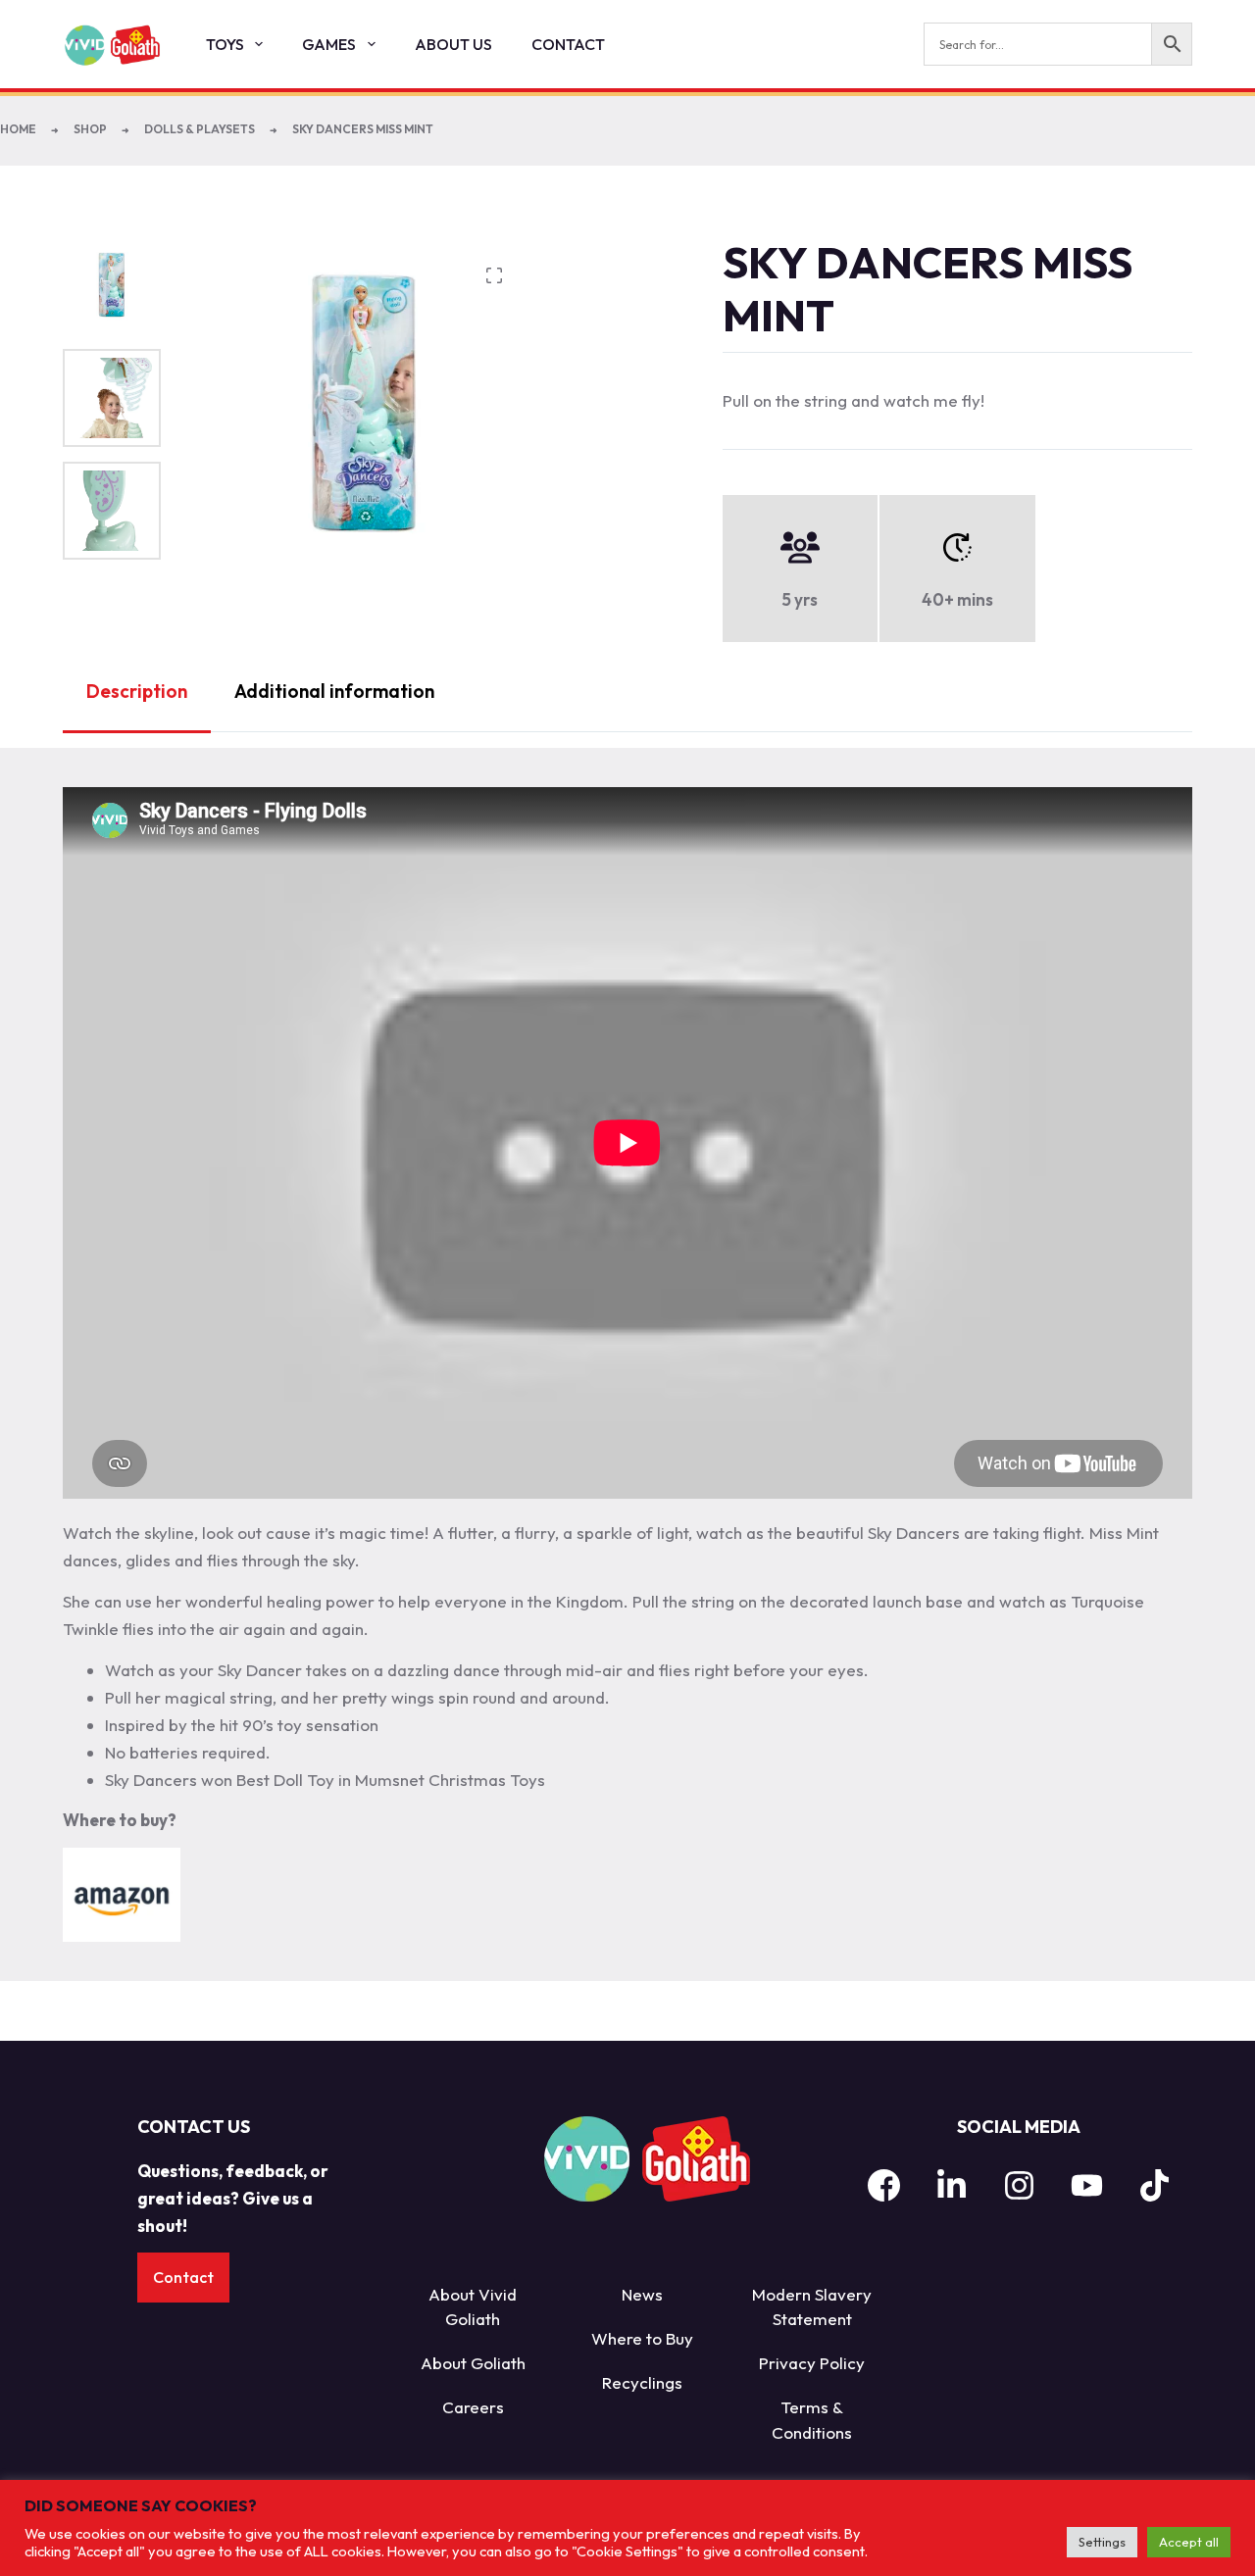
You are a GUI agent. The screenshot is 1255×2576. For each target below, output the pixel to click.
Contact (568, 44)
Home (18, 129)
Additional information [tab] (334, 691)
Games (329, 44)
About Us (453, 44)
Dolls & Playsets (200, 129)
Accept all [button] (1189, 2542)
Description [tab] (137, 691)
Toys (225, 44)
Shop (90, 129)
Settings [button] (1102, 2542)
